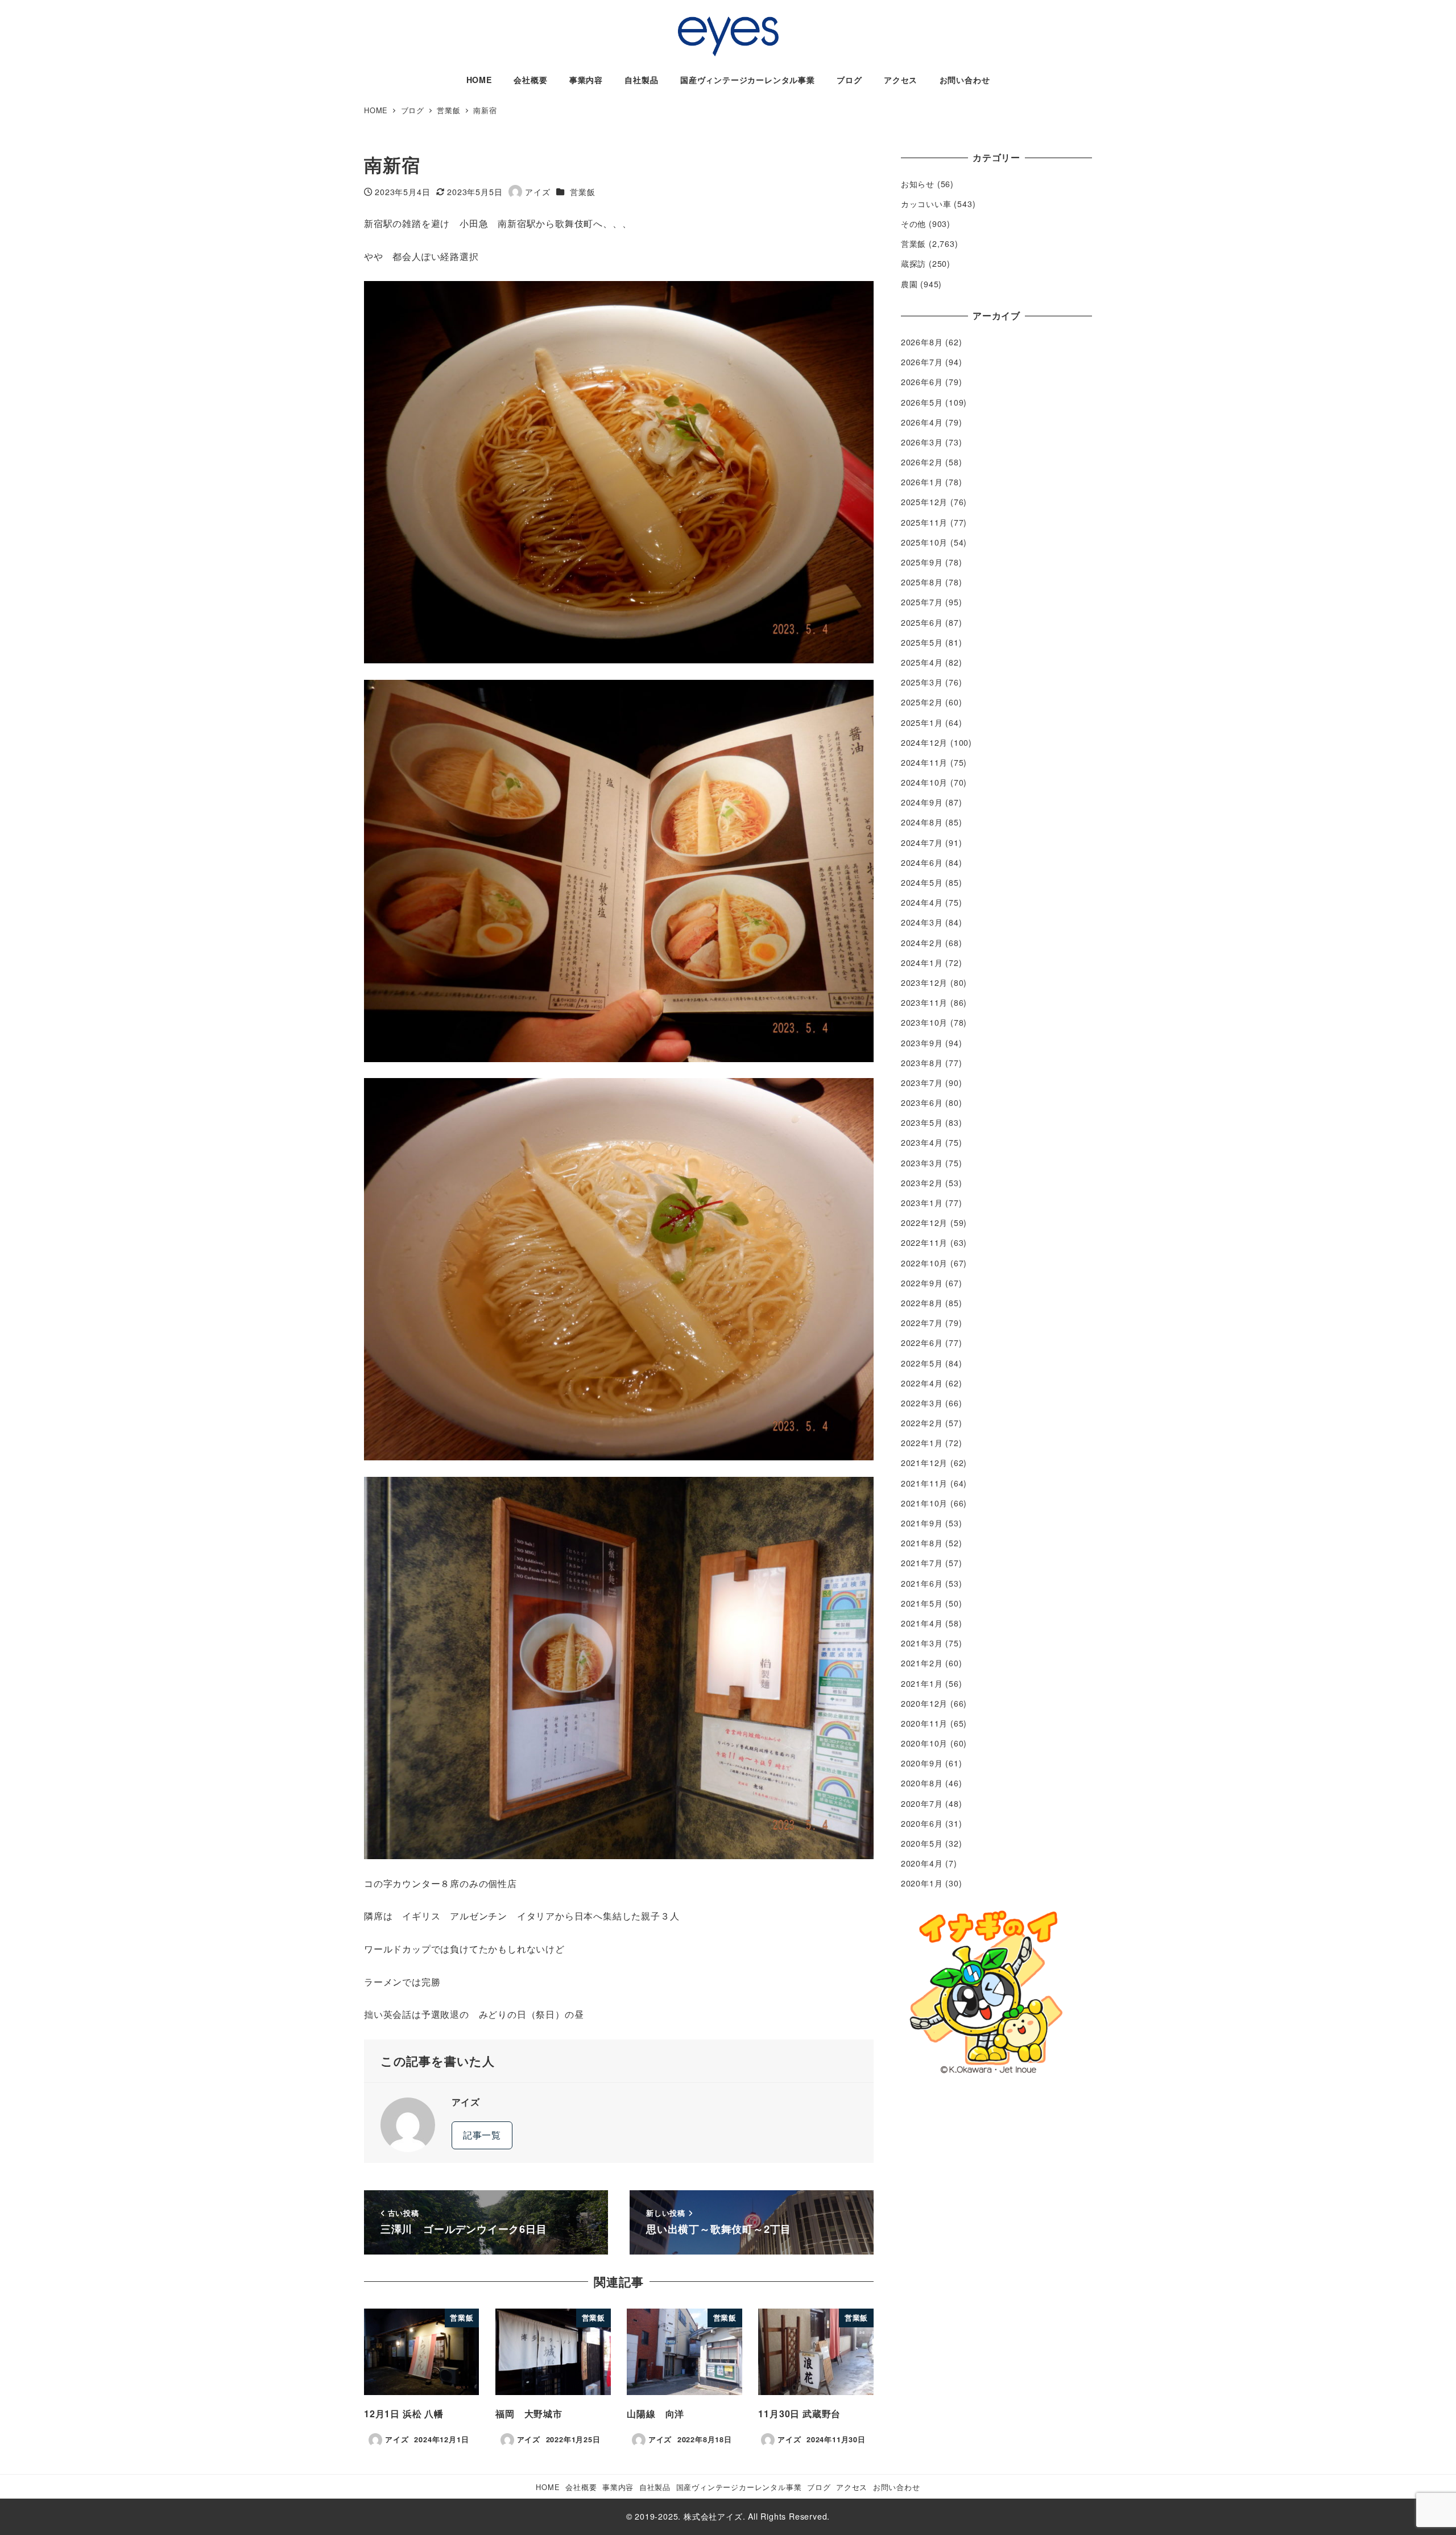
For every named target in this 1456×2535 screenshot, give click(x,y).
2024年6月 (922, 862)
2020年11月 (924, 1723)
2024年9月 (922, 802)
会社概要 (581, 2487)
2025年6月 (922, 622)
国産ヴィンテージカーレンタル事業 (739, 2487)
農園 (909, 284)
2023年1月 (922, 1203)
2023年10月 (924, 1022)
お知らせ (918, 184)
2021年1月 (922, 1683)
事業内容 (618, 2487)
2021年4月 (922, 1623)
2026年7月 (922, 362)
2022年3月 (922, 1403)
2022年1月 (922, 1443)
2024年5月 (922, 882)
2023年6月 (922, 1103)
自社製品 (655, 2487)
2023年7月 (922, 1083)
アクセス (852, 2487)
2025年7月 (922, 602)
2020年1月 (922, 1883)
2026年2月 (922, 462)
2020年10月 (924, 1743)
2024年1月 (922, 963)
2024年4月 (922, 902)
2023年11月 (924, 1002)
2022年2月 (922, 1423)
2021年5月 (922, 1603)
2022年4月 (922, 1383)
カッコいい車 (926, 204)
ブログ (819, 2487)
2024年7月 (922, 843)
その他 (913, 224)
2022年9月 (922, 1283)
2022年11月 (924, 1242)
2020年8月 (922, 1783)
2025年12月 (924, 502)
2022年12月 (924, 1223)
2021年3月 (922, 1643)
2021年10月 (924, 1503)
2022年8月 (922, 1303)
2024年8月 (922, 822)
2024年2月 (922, 943)
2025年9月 (922, 562)
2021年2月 (922, 1663)
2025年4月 (922, 662)
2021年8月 (922, 1543)
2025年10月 (924, 542)
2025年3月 (922, 682)
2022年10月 (924, 1263)
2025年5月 (922, 642)
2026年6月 (922, 382)
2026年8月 (922, 342)
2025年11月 (924, 522)
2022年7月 (922, 1323)
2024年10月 (924, 782)
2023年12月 (924, 982)
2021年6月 (922, 1583)
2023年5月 (922, 1122)
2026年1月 (922, 482)
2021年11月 (924, 1483)
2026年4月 (922, 422)
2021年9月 (922, 1523)
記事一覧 (482, 2135)
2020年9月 (922, 1763)
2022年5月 (922, 1363)
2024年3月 (922, 922)
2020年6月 (922, 1823)
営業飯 (582, 192)
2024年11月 (924, 762)
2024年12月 (924, 742)
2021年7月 (922, 1563)
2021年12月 (924, 1463)
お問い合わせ (897, 2487)
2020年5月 (922, 1843)
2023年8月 (922, 1063)
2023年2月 (922, 1183)
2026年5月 (922, 402)
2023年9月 (922, 1043)
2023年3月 (922, 1163)
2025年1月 (922, 722)
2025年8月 (922, 582)
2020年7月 (922, 1803)
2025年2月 (922, 702)
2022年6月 (922, 1343)
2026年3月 (922, 442)
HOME (548, 2487)
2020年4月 (922, 1863)
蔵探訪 (913, 263)
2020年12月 (924, 1703)
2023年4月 (922, 1142)
